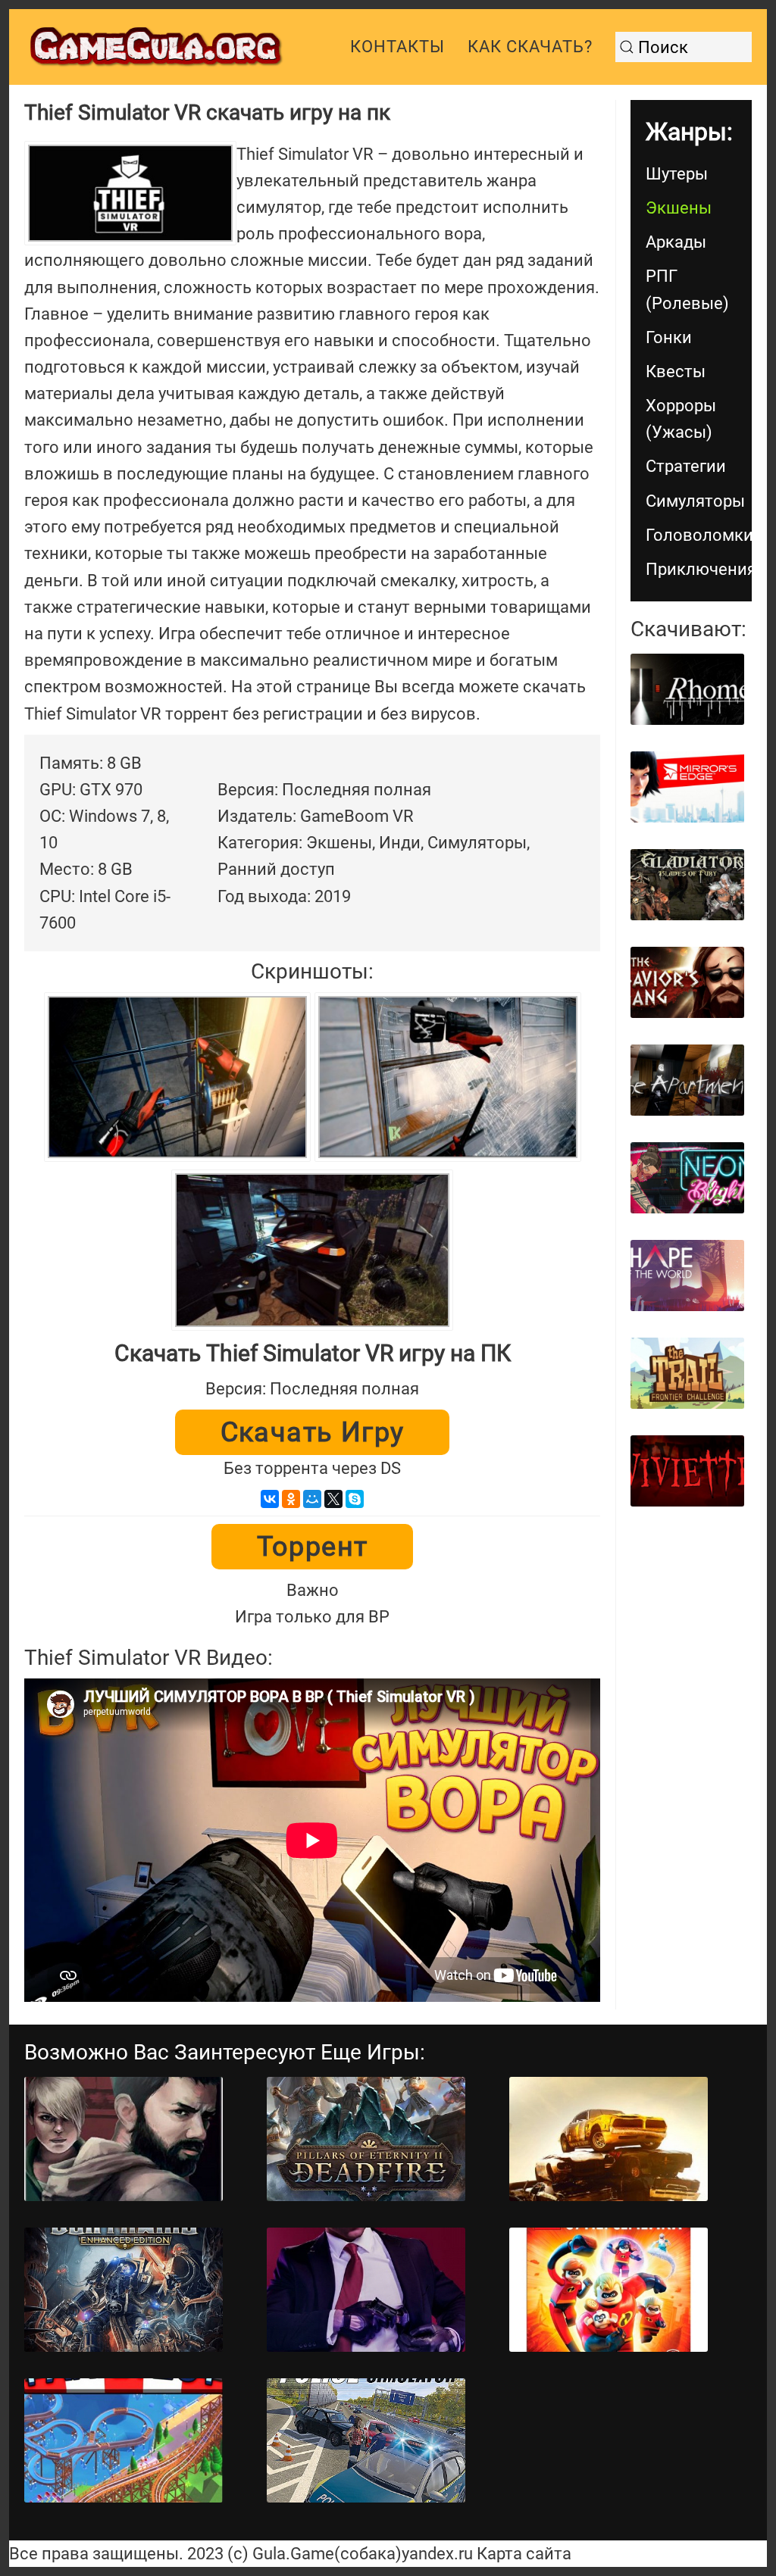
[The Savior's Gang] (687, 982)
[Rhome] (687, 689)
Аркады (676, 242)
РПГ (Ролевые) (687, 289)
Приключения (699, 569)
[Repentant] (124, 2139)
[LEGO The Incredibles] (609, 2290)
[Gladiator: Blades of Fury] (687, 885)
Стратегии (686, 466)
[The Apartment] (687, 1080)
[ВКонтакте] (270, 1499)
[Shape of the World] (687, 1276)
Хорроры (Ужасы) (681, 419)
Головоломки (699, 535)
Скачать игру (313, 1432)
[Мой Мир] (312, 1499)
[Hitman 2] (366, 2290)
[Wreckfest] (609, 2139)
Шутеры (677, 174)
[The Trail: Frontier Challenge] (687, 1373)
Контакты (397, 47)
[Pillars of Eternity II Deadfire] (366, 2139)
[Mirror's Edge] (687, 787)
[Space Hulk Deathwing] (124, 2290)
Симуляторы (695, 501)
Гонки (669, 337)
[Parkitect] (124, 2440)
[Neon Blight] (687, 1178)
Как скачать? (530, 47)
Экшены (679, 208)
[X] (333, 1499)
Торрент (313, 1547)
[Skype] (355, 1499)
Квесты (676, 372)
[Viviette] (687, 1471)
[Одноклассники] (291, 1499)
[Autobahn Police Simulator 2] (366, 2440)
